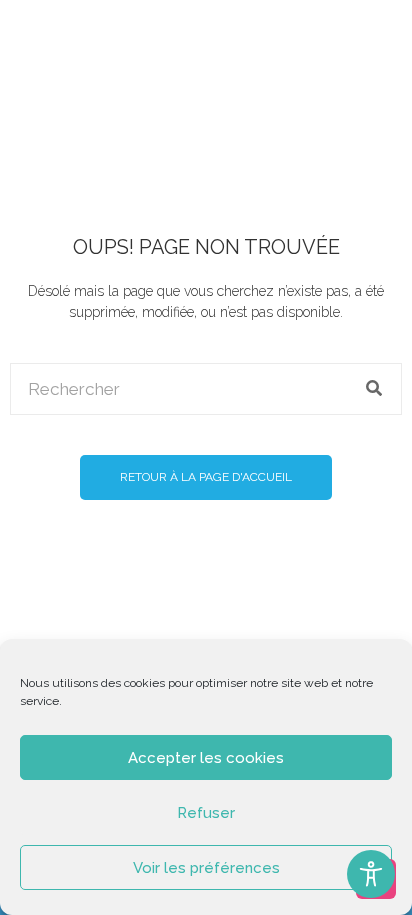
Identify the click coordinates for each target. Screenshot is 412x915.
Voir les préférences (206, 868)
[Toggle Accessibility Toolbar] (371, 874)
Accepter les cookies (206, 758)
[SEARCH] (375, 389)
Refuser (206, 813)
